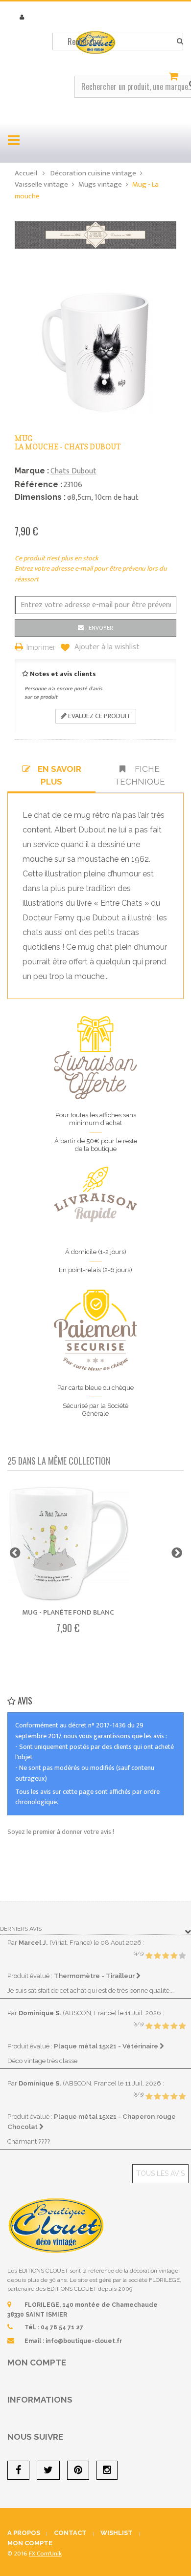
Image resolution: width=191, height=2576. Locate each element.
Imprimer (41, 648)
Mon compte (37, 2363)
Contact (70, 2533)
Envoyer (101, 628)
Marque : (32, 471)
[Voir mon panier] (175, 77)
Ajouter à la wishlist (106, 647)
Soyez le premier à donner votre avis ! (61, 1832)
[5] (182, 1956)
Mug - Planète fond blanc (68, 1612)
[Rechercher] (180, 42)
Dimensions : (40, 497)
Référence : (38, 484)
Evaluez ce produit (99, 716)
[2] (157, 1956)
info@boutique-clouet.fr (84, 2341)
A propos (24, 2533)
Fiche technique (140, 775)
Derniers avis (21, 1929)
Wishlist (117, 2533)
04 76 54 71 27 (62, 2327)
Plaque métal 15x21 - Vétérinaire (107, 2046)
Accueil (26, 173)
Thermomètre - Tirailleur (95, 1976)
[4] (174, 1956)
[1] (149, 1956)
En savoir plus (60, 775)
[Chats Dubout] (95, 234)
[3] (166, 1956)
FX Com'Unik (45, 2554)
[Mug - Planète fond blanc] (68, 1544)
